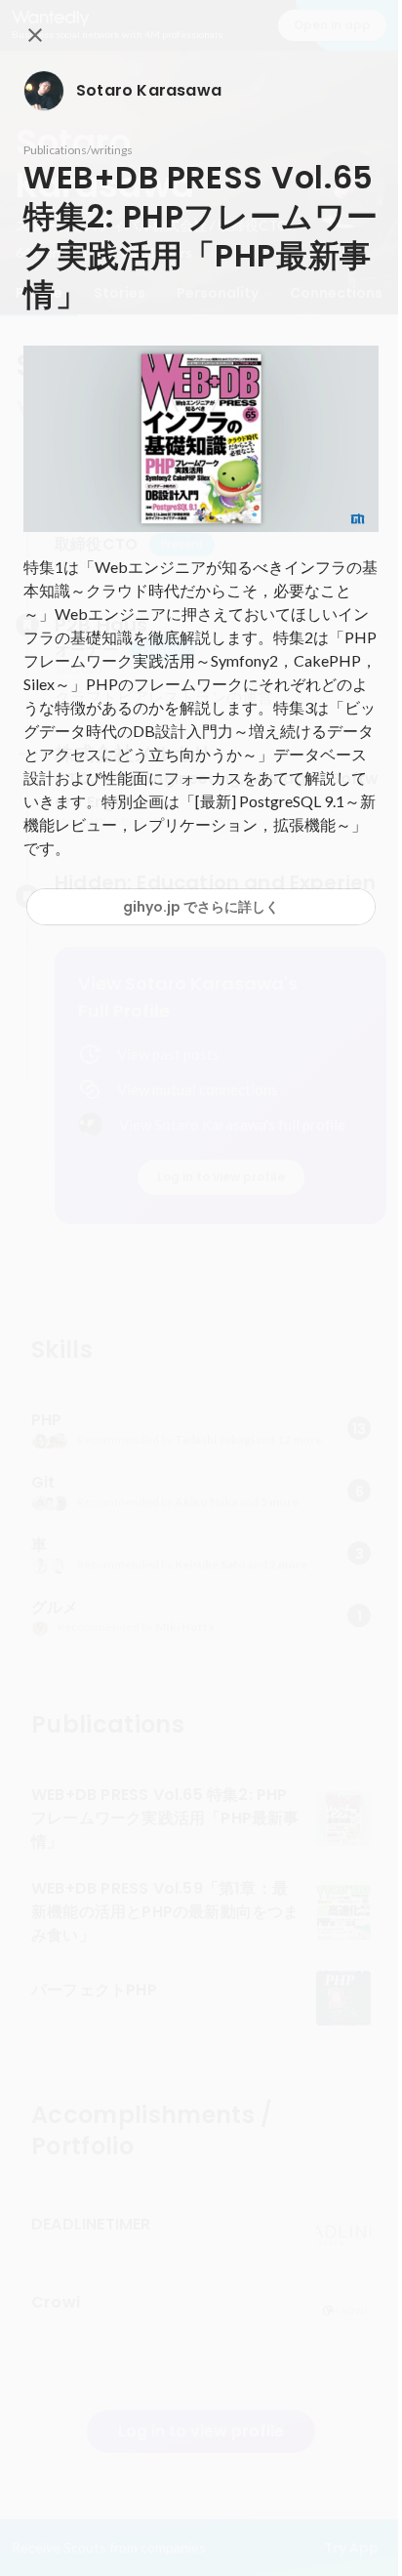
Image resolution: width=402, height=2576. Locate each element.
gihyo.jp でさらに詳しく (201, 907)
